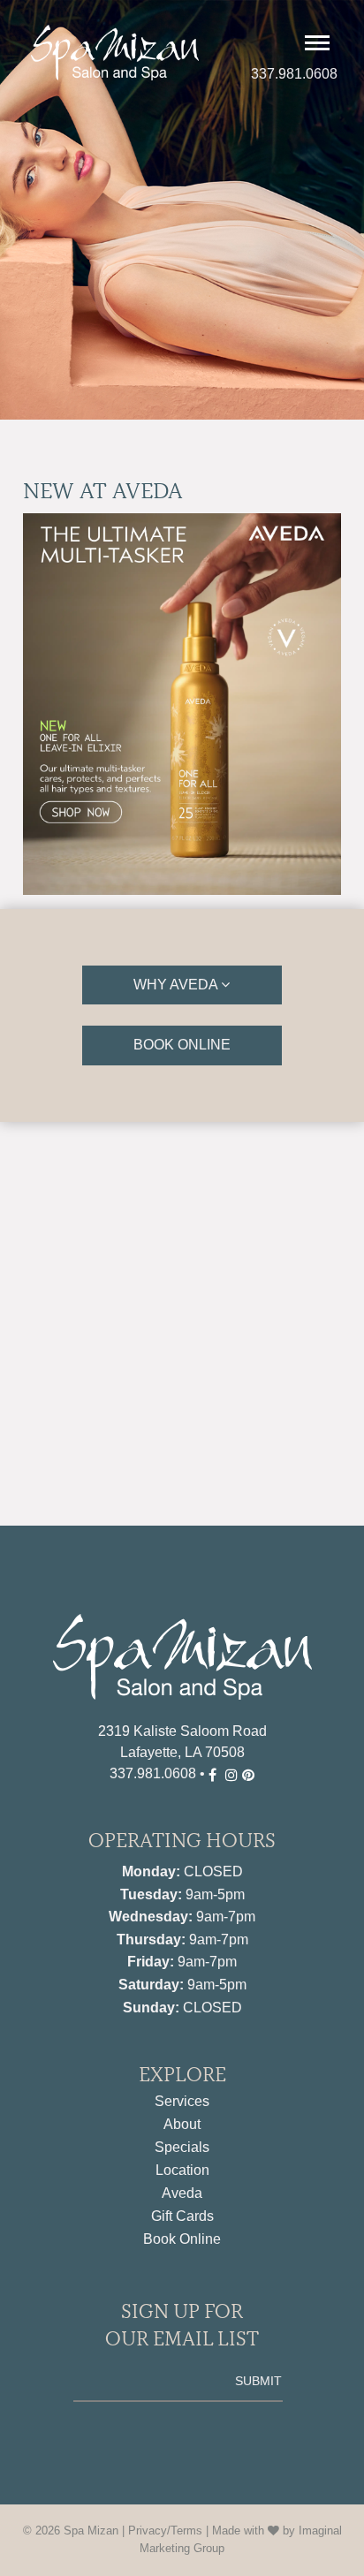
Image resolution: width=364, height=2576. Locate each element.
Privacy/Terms (165, 2531)
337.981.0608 (294, 74)
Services (182, 2102)
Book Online (182, 1045)
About (182, 2125)
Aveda (182, 2193)
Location (182, 2171)
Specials (182, 2148)
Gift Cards (182, 2216)
